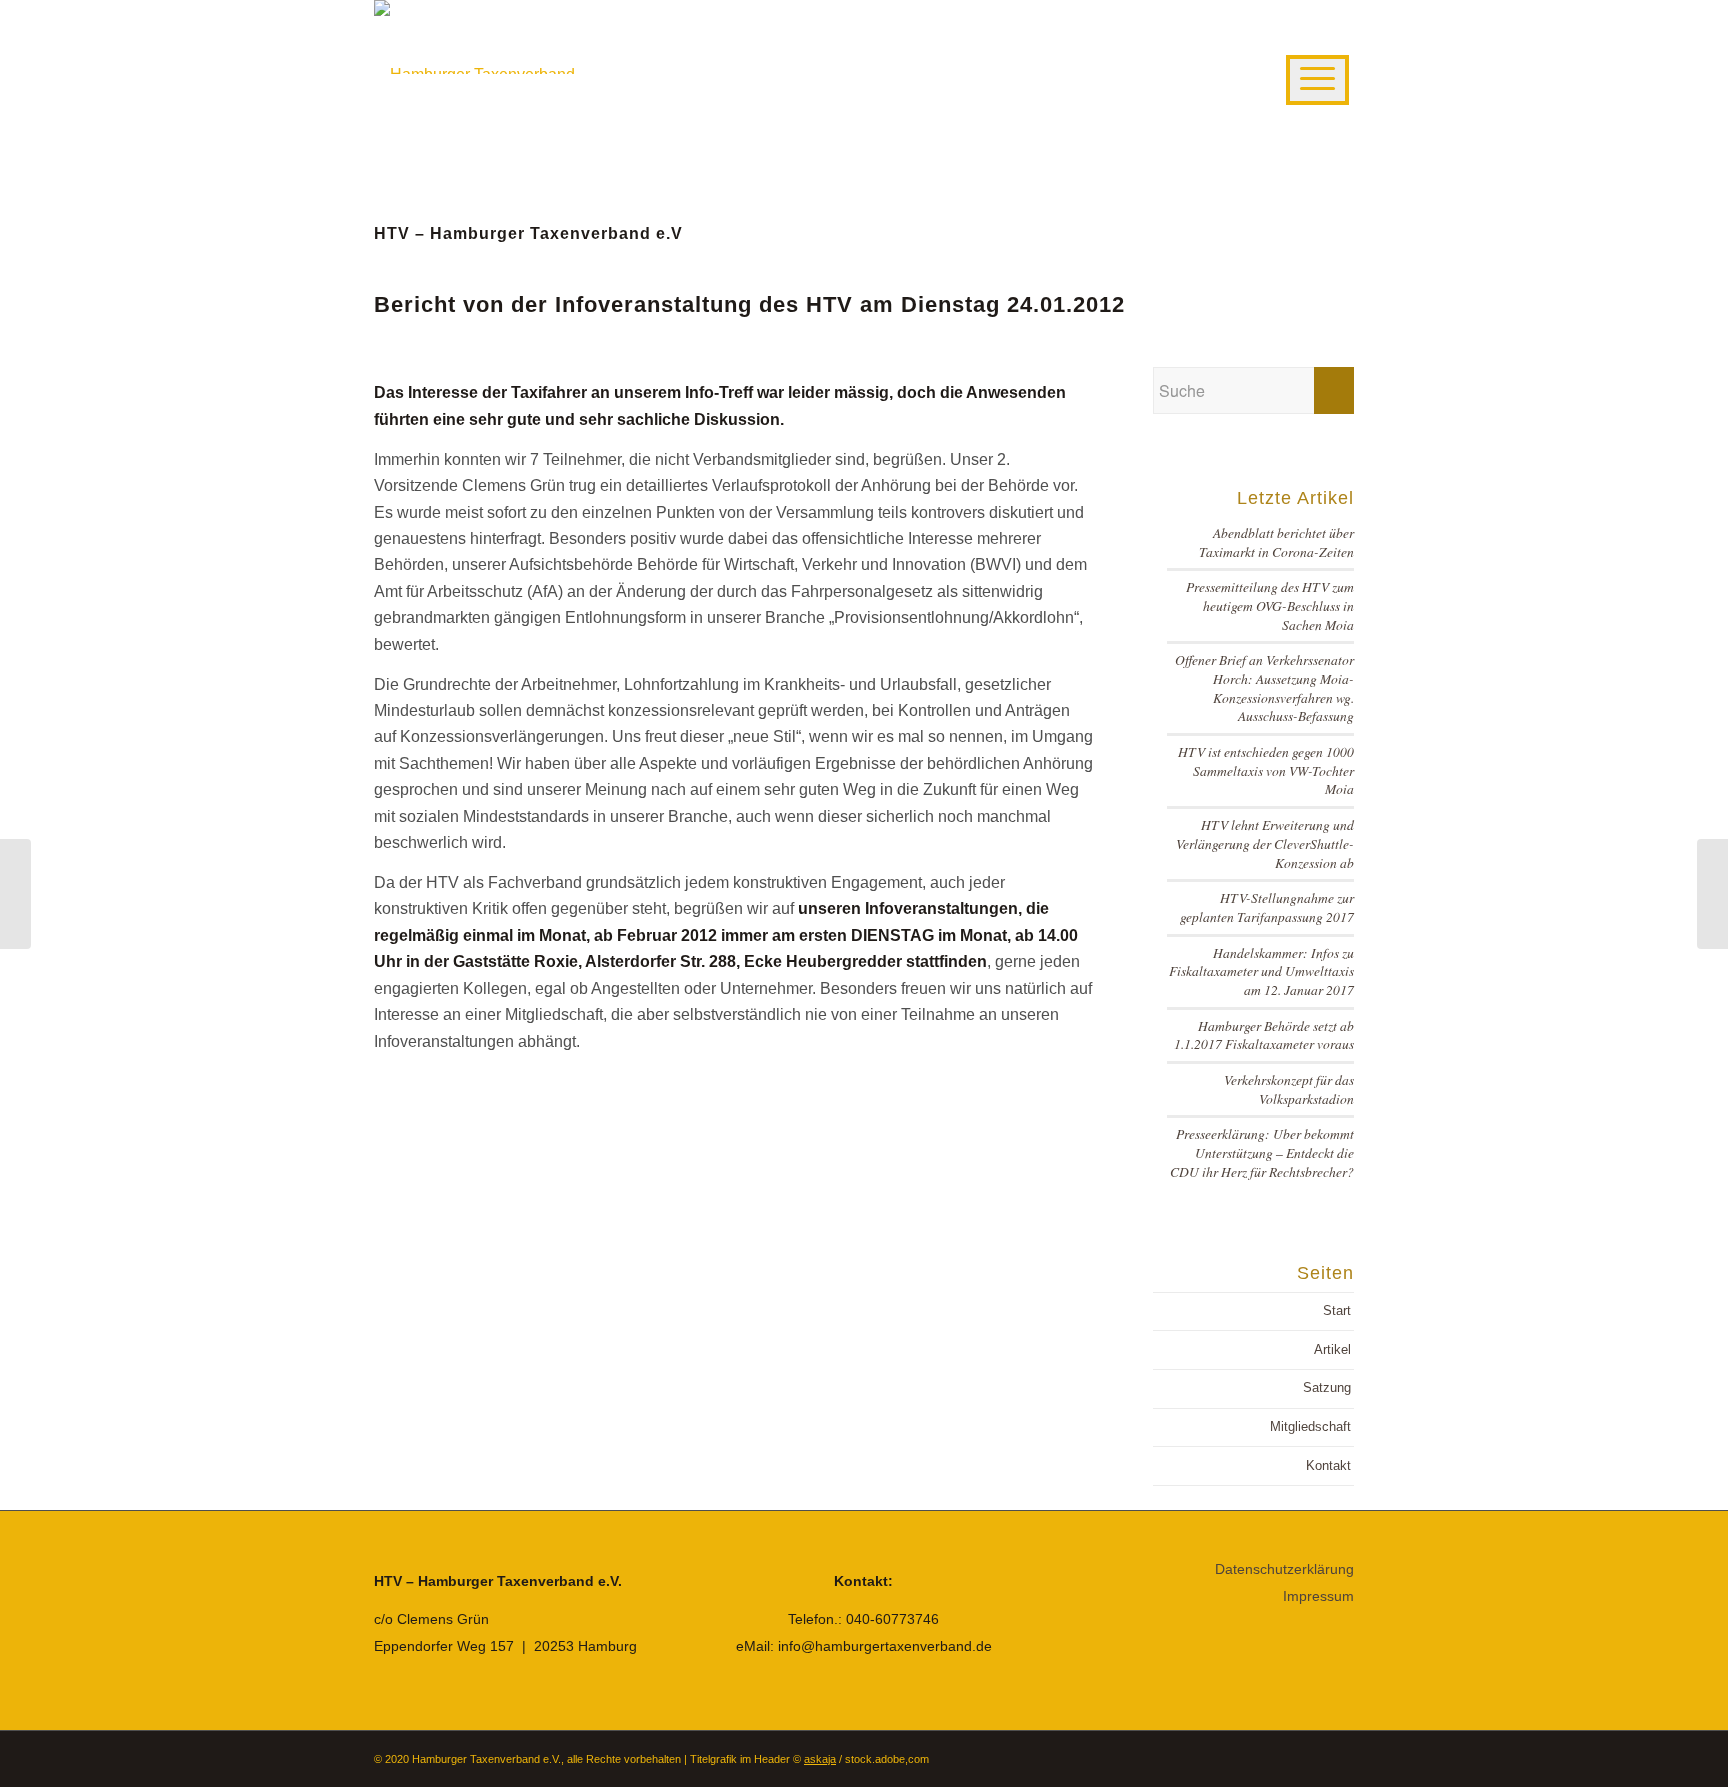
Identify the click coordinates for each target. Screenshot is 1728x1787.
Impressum (1318, 1596)
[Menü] (1317, 80)
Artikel (1332, 1349)
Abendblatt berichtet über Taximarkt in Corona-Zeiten (1276, 542)
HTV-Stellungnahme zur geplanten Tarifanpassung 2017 (1267, 907)
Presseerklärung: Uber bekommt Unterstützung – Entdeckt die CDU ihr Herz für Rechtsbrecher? (1262, 1152)
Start (1337, 1310)
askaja (820, 1759)
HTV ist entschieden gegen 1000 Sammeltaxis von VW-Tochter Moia (1266, 770)
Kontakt (1328, 1465)
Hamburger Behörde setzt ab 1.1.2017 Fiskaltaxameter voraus (1264, 1035)
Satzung (1327, 1387)
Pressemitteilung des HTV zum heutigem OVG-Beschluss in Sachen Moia (1270, 605)
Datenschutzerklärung (1284, 1569)
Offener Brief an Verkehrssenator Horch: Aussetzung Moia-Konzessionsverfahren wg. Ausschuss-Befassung (1264, 687)
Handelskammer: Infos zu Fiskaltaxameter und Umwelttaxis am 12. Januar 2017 (1261, 971)
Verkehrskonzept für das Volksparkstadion (1289, 1089)
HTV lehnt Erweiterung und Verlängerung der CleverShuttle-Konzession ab (1265, 843)
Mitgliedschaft (1310, 1426)
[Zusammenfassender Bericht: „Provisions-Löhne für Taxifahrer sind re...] (15, 894)
